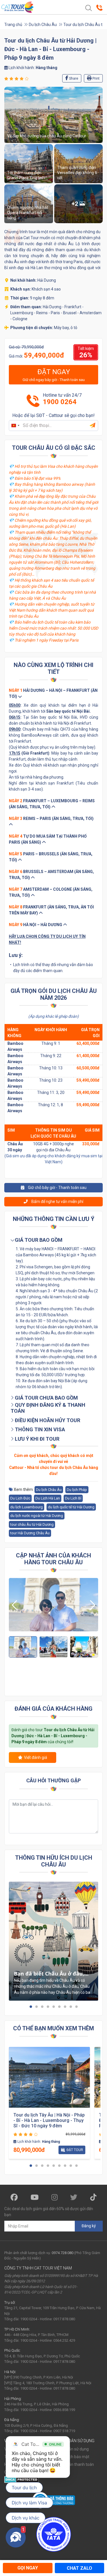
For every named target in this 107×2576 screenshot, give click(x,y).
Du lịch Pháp (77, 1490)
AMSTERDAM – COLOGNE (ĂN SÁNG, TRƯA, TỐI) (51, 892)
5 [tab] (54, 2007)
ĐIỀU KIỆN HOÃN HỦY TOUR (47, 1420)
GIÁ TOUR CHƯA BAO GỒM (46, 1398)
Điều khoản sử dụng (71, 2449)
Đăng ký (89, 2226)
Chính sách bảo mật (71, 2457)
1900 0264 (60, 402)
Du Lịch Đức (20, 1498)
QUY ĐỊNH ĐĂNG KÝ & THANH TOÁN (48, 1408)
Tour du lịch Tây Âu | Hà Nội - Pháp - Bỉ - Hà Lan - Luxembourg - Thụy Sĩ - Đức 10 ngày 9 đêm (49, 2120)
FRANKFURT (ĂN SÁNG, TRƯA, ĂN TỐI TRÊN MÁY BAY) (51, 910)
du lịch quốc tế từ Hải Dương (71, 1507)
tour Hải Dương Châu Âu (30, 1533)
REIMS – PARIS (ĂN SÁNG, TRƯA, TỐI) (51, 819)
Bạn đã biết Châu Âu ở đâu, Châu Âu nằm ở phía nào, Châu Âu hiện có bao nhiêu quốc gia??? (49, 1974)
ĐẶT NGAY (54, 375)
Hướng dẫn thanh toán (74, 2464)
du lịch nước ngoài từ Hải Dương (37, 1516)
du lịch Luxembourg (27, 1507)
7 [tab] (65, 2007)
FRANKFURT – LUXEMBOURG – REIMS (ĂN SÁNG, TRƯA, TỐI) (52, 804)
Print (96, 78)
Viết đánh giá (36, 1757)
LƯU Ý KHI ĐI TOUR (37, 1439)
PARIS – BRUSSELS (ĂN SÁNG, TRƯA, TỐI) (51, 857)
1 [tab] (31, 2007)
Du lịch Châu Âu (43, 25)
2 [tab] (37, 2007)
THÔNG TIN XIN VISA (39, 1429)
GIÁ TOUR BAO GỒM (38, 1240)
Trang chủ (13, 25)
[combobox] (15, 425)
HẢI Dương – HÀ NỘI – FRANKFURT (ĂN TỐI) (53, 693)
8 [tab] (71, 2007)
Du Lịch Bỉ (73, 1498)
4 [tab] (48, 2007)
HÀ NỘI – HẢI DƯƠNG (36, 925)
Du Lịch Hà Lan (48, 1498)
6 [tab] (59, 2007)
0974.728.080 (62, 2253)
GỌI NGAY (28, 2568)
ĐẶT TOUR (75, 2150)
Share (73, 78)
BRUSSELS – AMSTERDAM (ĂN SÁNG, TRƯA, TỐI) (51, 875)
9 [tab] (76, 2007)
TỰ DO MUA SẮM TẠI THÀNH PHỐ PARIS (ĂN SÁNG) (48, 839)
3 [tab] (42, 2007)
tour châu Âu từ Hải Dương (32, 1524)
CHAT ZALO (79, 2568)
